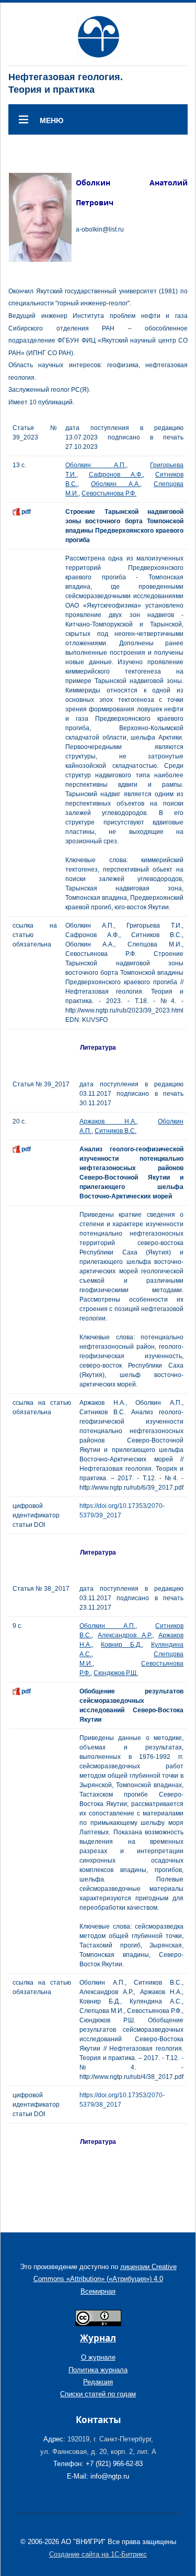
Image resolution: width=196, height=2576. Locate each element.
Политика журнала (98, 2370)
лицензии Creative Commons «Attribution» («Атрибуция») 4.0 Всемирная (105, 2279)
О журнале (98, 2357)
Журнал (98, 2338)
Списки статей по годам (98, 2394)
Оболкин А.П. (96, 465)
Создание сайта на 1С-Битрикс (98, 2554)
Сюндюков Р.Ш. (116, 1673)
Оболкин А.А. (116, 484)
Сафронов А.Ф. (116, 475)
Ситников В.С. (116, 1131)
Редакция (98, 2382)
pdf (26, 512)
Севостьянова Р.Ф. (109, 493)
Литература (98, 1048)
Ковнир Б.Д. (121, 1645)
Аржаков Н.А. (108, 1121)
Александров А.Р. (125, 1635)
